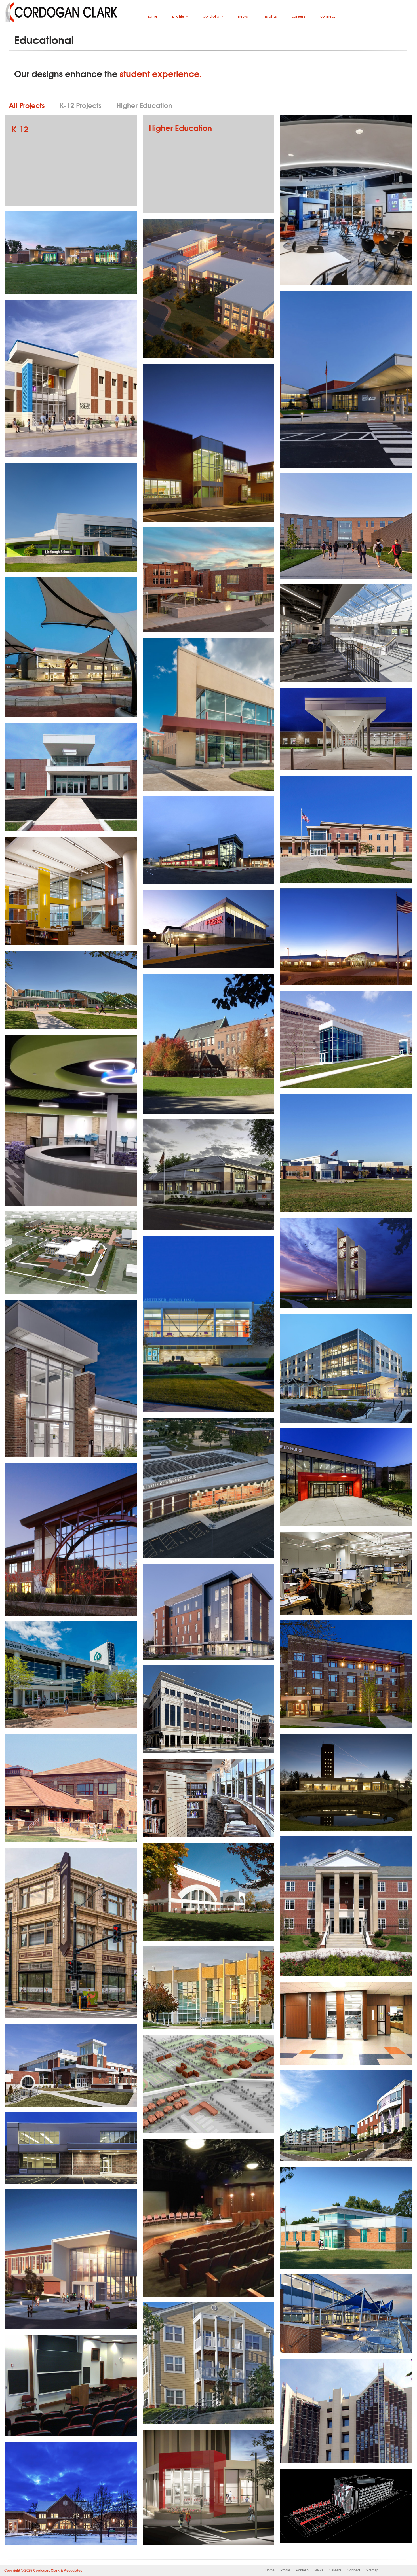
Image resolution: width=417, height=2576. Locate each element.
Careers (335, 2570)
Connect (353, 2570)
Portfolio (302, 2570)
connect (328, 16)
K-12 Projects (81, 105)
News (319, 2570)
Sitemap (372, 2570)
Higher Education (144, 105)
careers (299, 16)
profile (179, 16)
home (152, 16)
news (243, 16)
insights (270, 16)
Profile (285, 2570)
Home (270, 2570)
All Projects (27, 105)
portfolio (212, 16)
